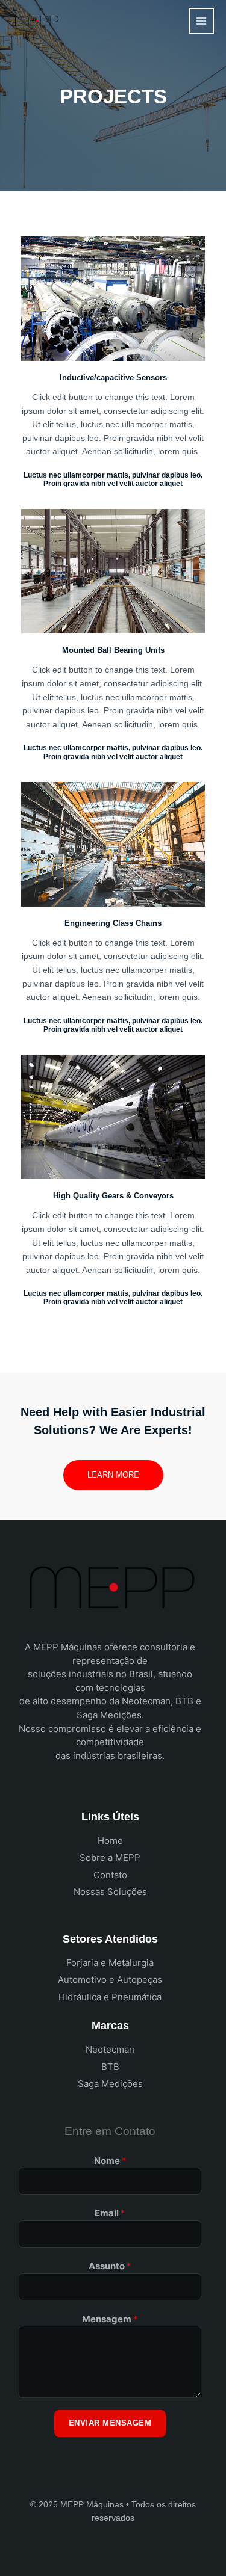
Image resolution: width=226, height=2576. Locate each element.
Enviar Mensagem (110, 2423)
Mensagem (110, 2319)
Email (110, 2213)
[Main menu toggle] (202, 21)
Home (110, 1841)
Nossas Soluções (110, 1892)
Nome (110, 2161)
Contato (110, 1875)
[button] (113, 1475)
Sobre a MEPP (110, 1857)
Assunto (110, 2266)
